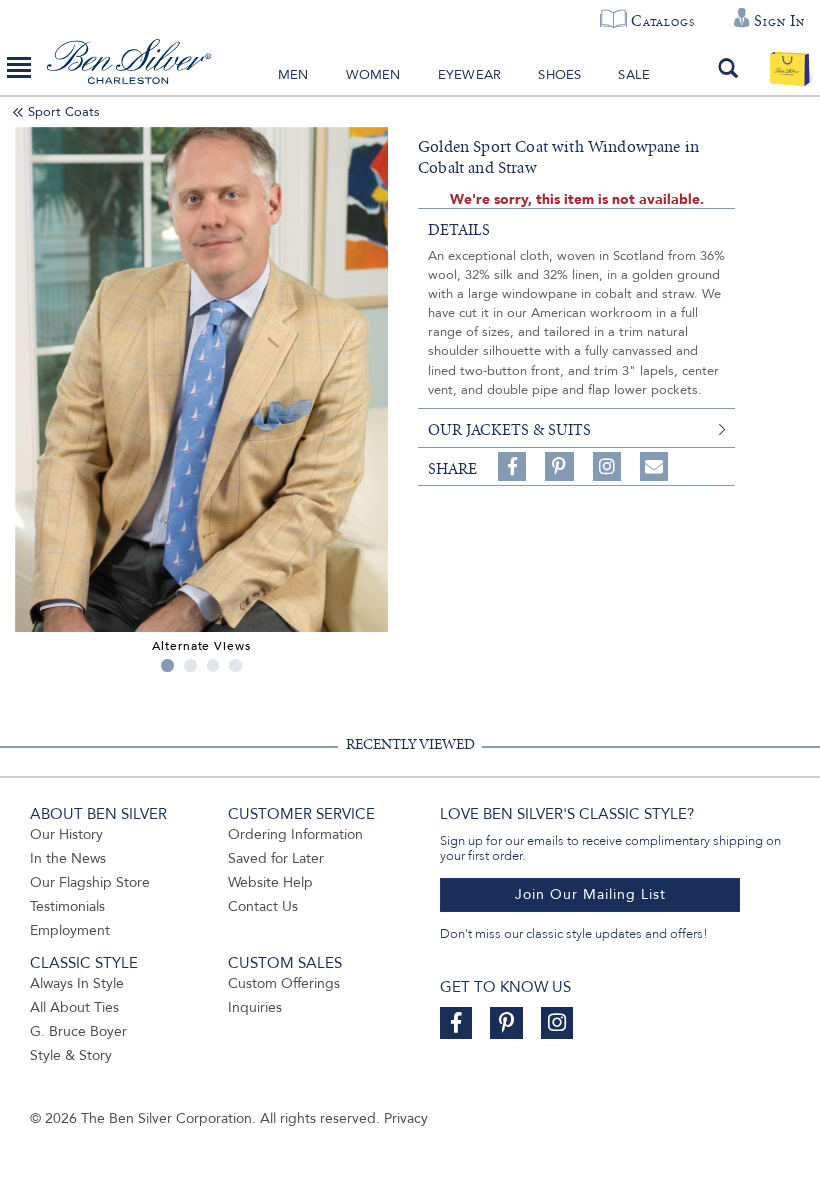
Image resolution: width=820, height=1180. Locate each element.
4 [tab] (235, 665)
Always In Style (77, 983)
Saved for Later (276, 858)
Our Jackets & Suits (509, 430)
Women (373, 75)
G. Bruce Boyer (78, 1031)
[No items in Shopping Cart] (789, 68)
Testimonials (67, 906)
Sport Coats (64, 112)
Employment (70, 930)
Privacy (406, 1118)
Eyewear (469, 75)
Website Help (270, 882)
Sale (634, 75)
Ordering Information (295, 834)
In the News (68, 858)
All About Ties (74, 1007)
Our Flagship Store (90, 882)
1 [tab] (167, 665)
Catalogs (662, 21)
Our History (66, 834)
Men (293, 75)
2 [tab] (190, 665)
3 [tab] (213, 665)
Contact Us (263, 906)
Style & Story (71, 1055)
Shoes (559, 75)
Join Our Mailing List (590, 894)
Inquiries (255, 1007)
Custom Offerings (284, 983)
